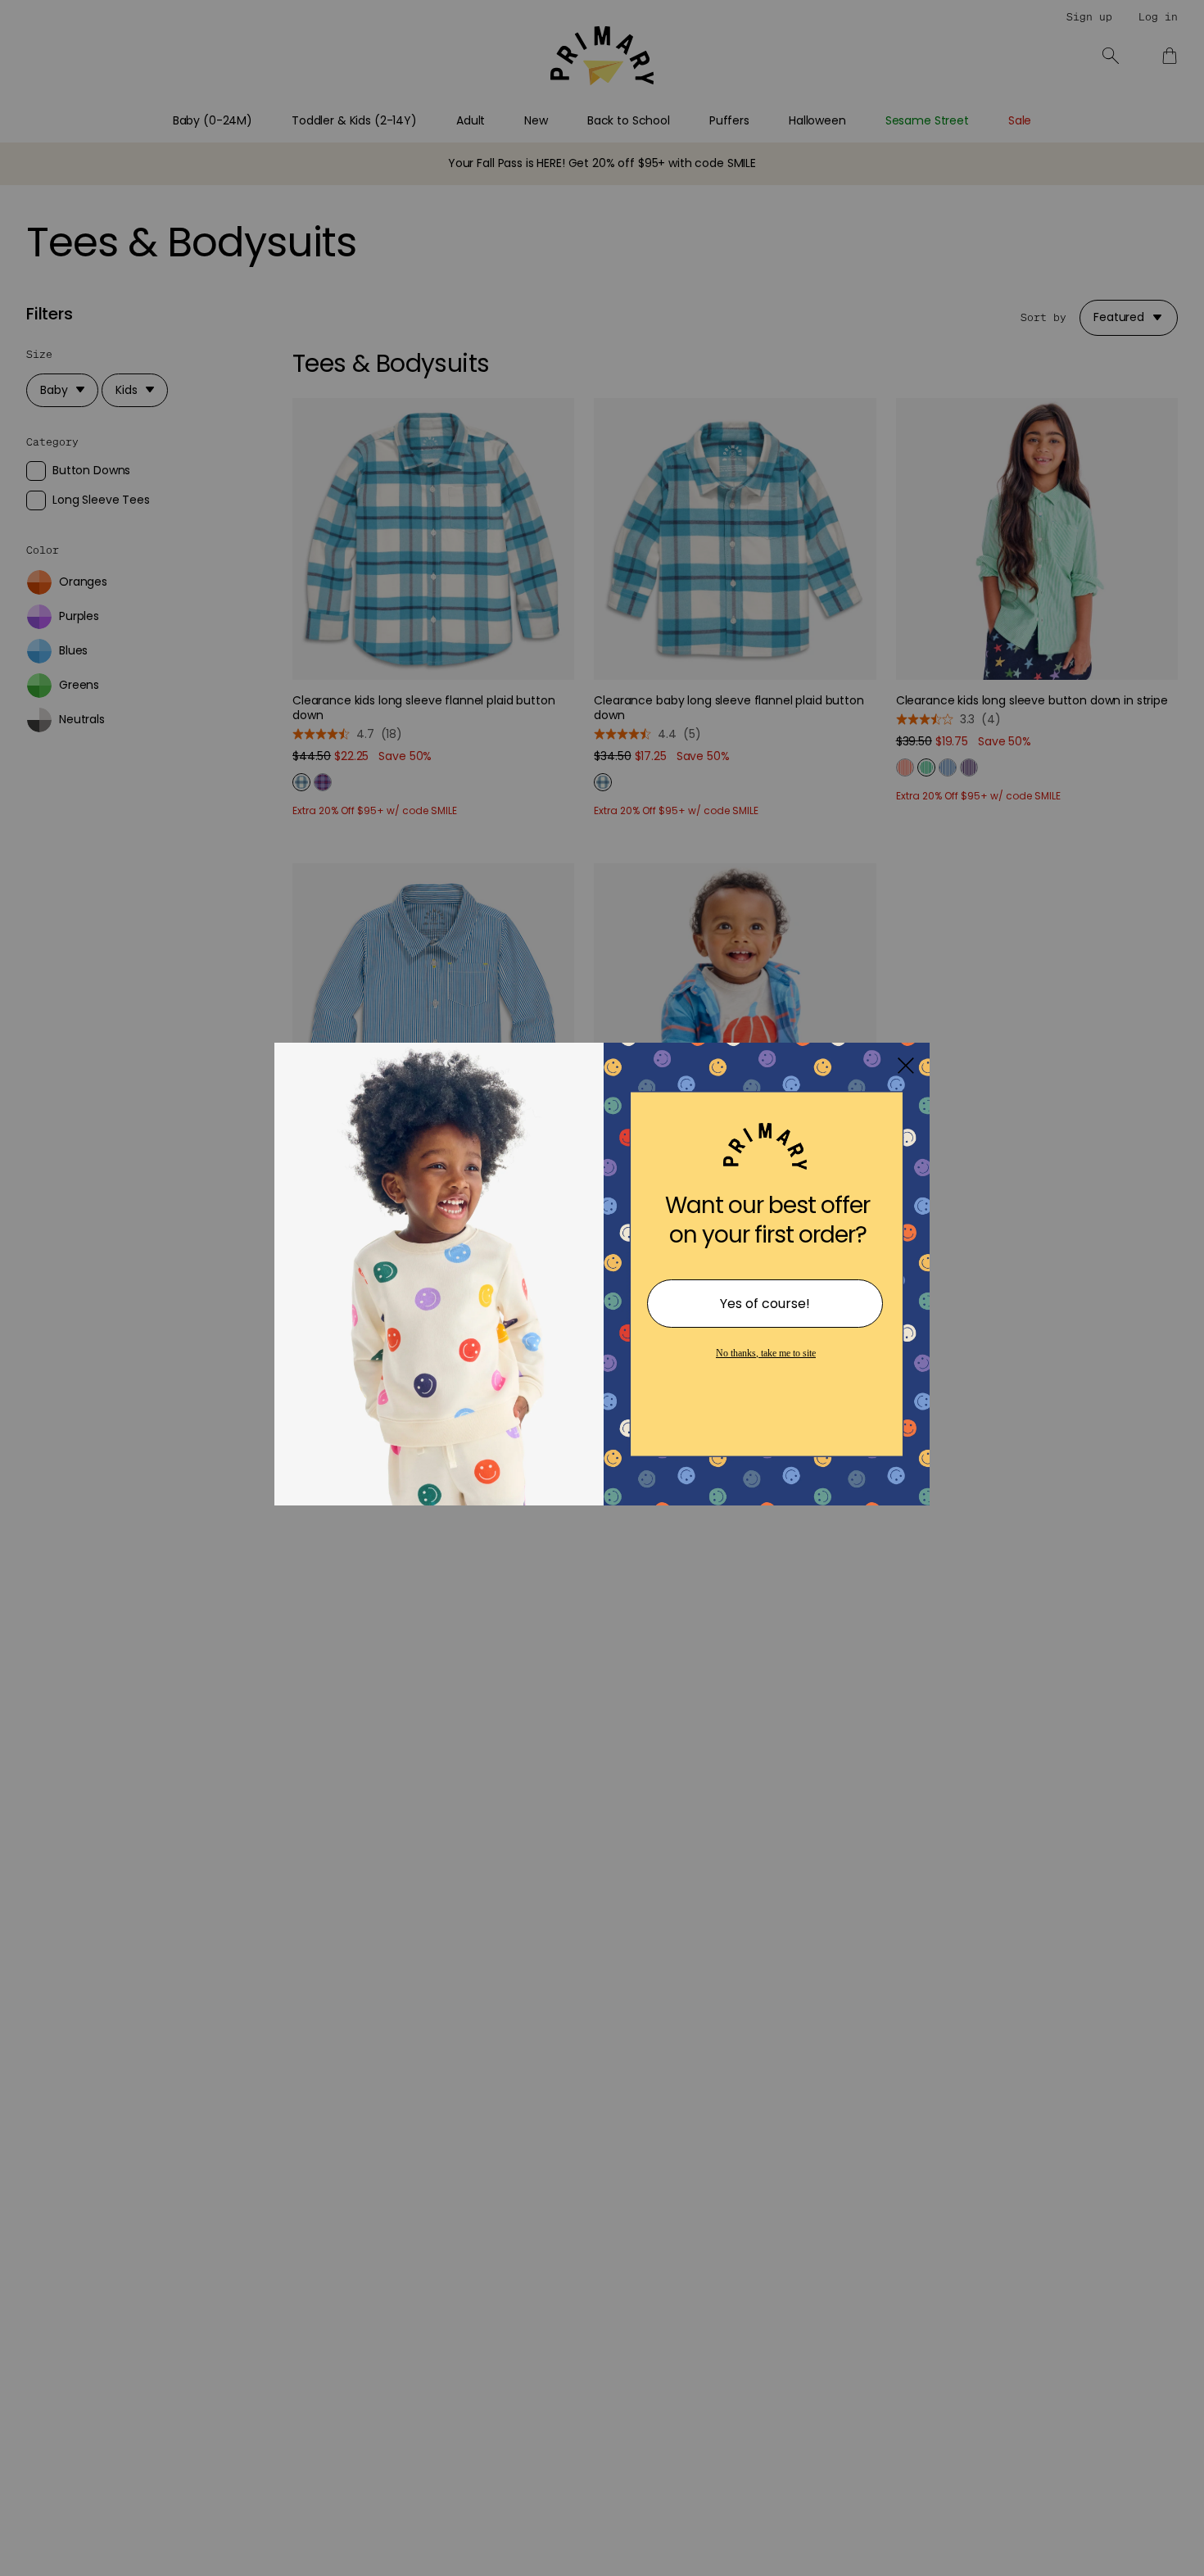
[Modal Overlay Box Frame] (602, 1288)
